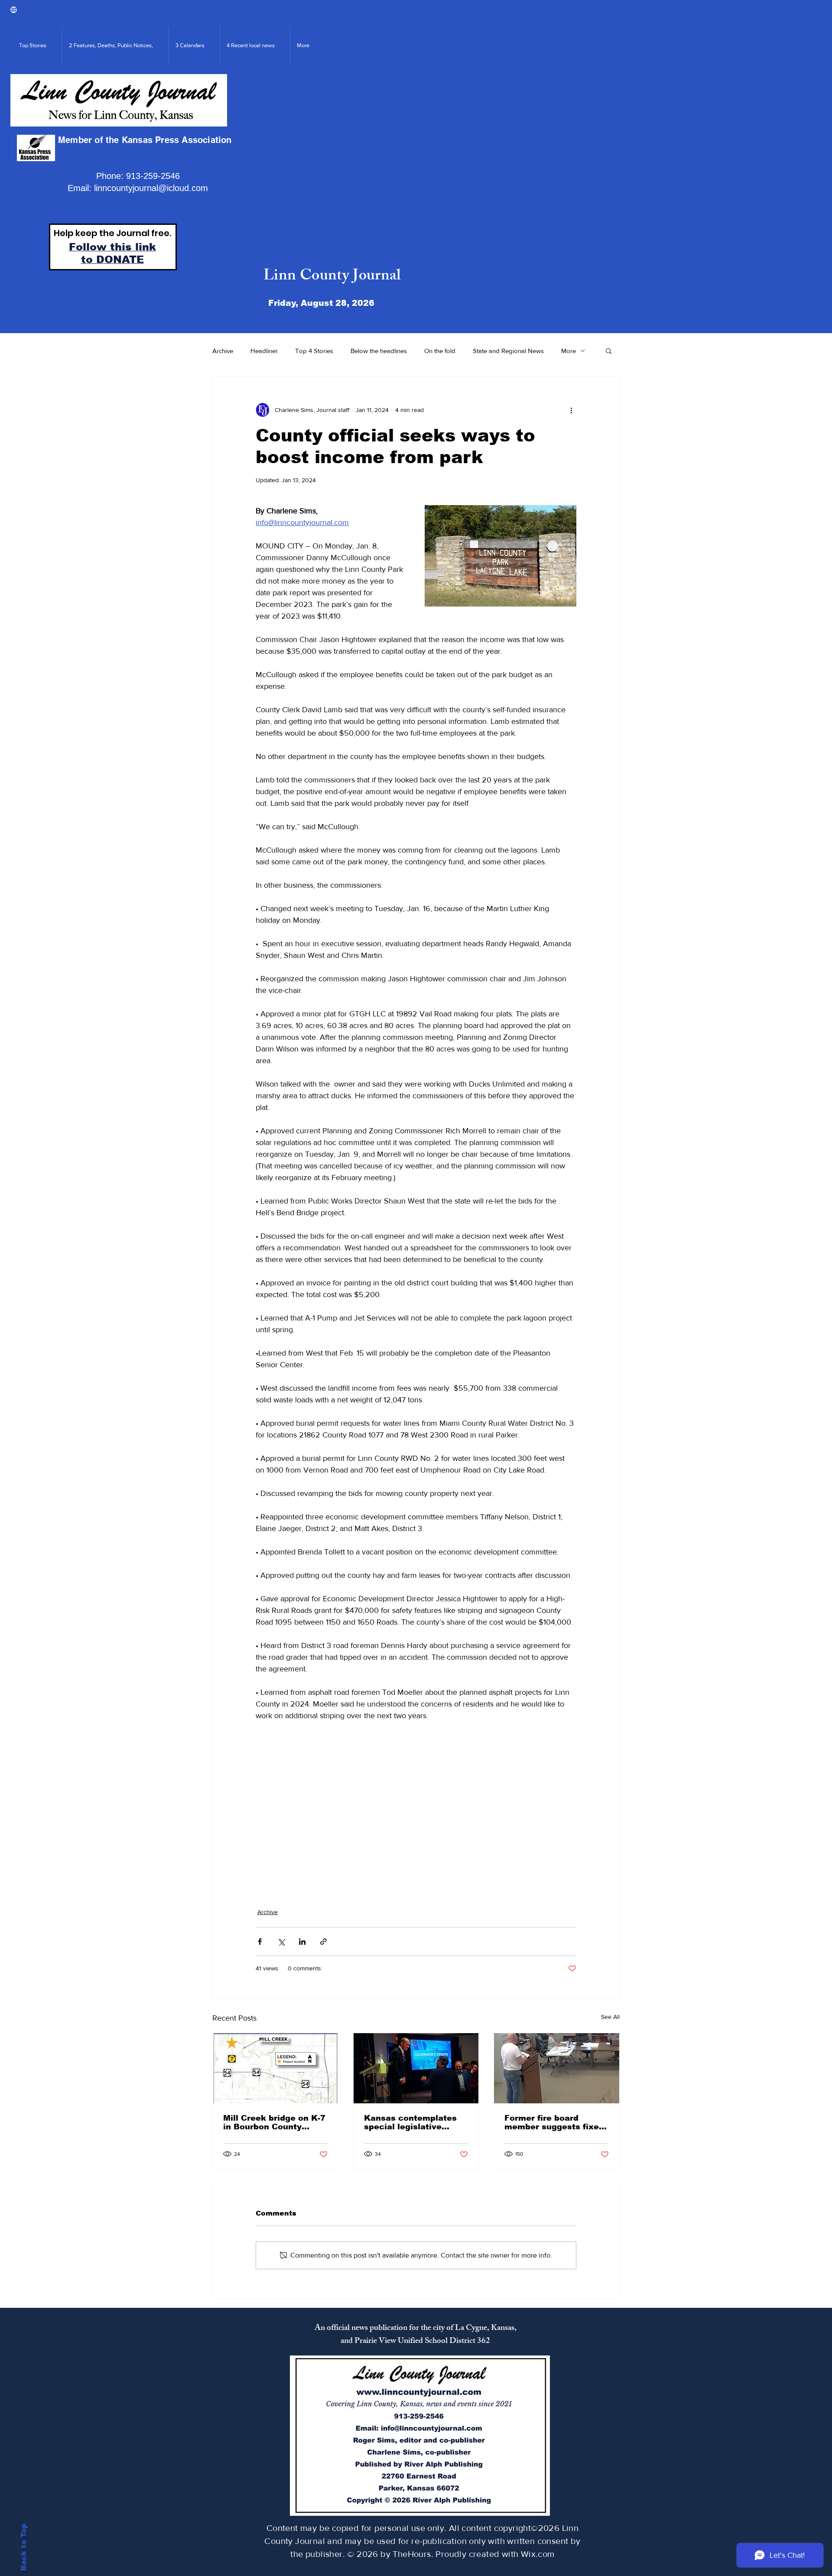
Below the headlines (379, 351)
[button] (609, 350)
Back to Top (24, 2547)
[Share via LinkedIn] (302, 1942)
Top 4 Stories (314, 351)
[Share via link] (323, 1942)
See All (610, 2017)
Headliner (264, 351)
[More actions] (571, 410)
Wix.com (538, 2554)
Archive (223, 351)
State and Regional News (508, 351)
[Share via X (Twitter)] (281, 1942)
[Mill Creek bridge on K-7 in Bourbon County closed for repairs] (275, 2068)
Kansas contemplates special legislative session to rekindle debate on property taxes (410, 2122)
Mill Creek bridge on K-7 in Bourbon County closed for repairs (274, 2122)
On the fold (440, 351)
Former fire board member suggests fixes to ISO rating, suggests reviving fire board (554, 2122)
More (569, 351)
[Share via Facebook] (260, 1942)
